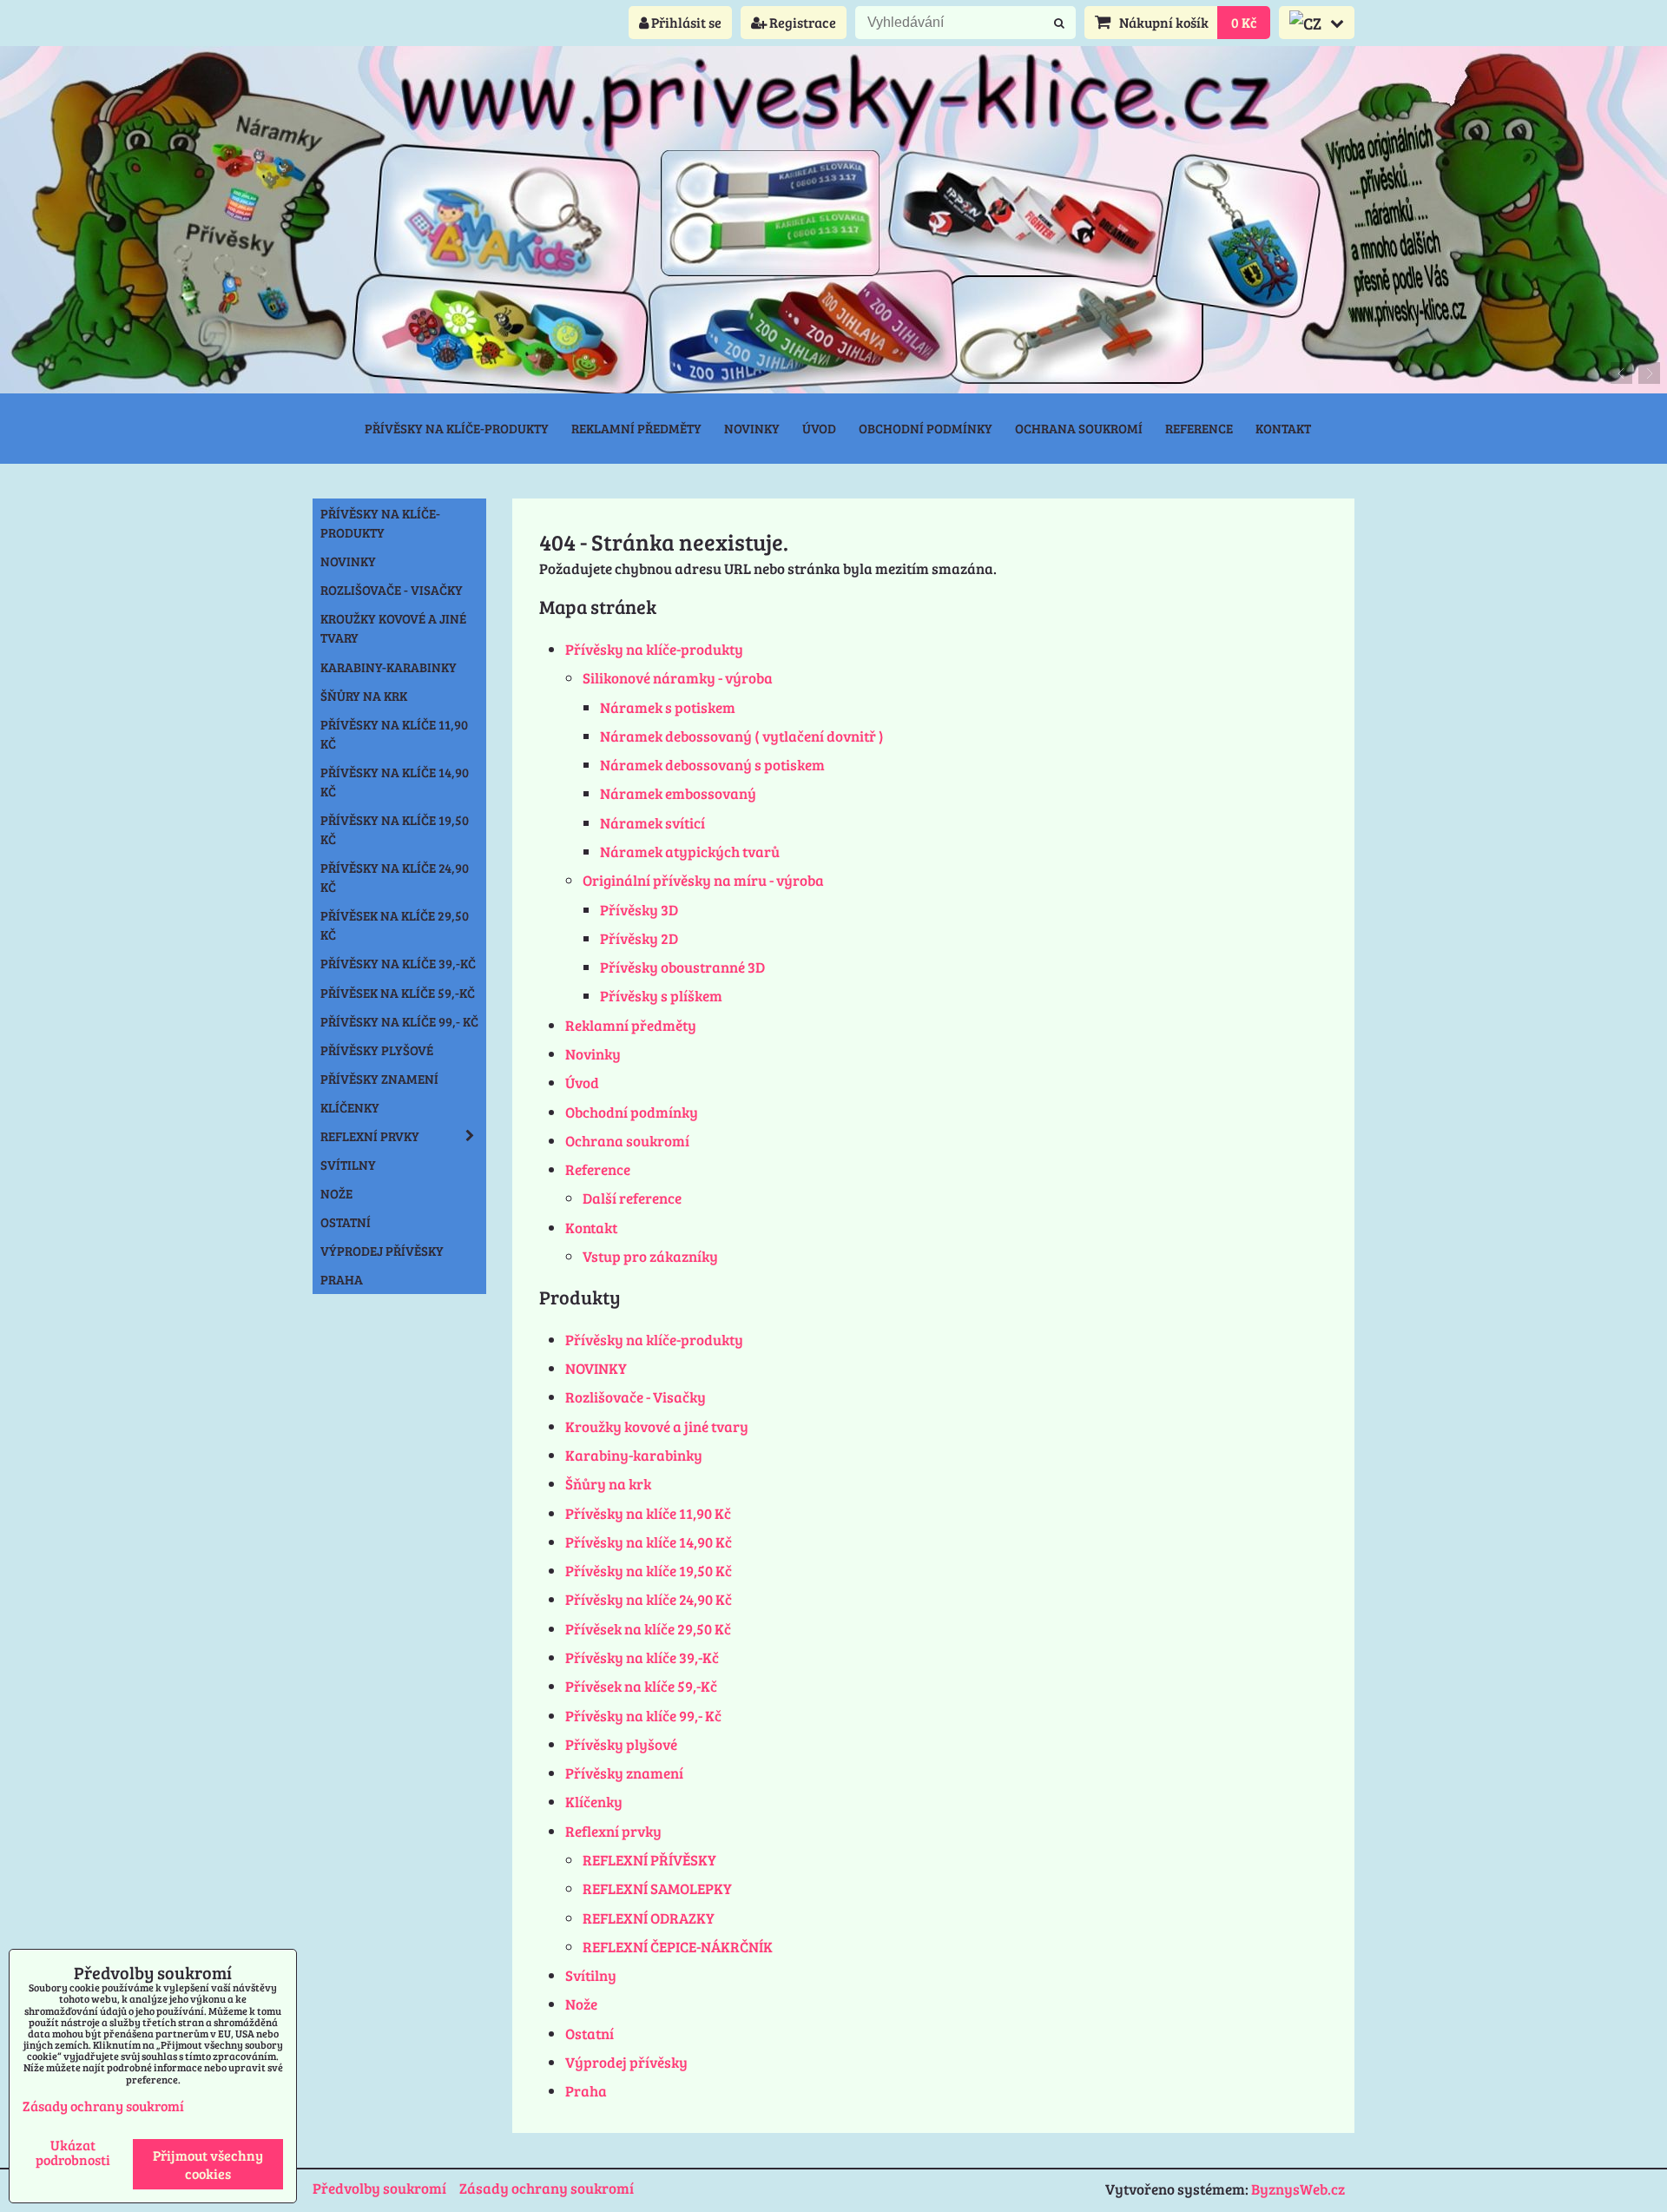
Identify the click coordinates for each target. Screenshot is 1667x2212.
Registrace (801, 22)
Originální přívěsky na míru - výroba (703, 880)
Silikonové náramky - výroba (678, 678)
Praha (586, 2091)
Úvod (819, 428)
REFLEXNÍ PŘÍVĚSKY (649, 1860)
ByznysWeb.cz (1298, 2189)
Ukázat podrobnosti (73, 2152)
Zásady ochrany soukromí (547, 2188)
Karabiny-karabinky (634, 1455)
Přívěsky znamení (624, 1773)
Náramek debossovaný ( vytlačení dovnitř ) (742, 736)
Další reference (632, 1198)
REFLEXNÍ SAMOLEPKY (657, 1888)
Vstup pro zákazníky (650, 1256)
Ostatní (590, 2034)
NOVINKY (596, 1368)
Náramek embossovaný (678, 793)
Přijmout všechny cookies (208, 2164)
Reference (1199, 428)
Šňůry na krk (608, 1484)
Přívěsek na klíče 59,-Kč (641, 1686)
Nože (581, 2004)
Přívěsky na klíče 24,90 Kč (649, 1599)
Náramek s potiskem (668, 707)
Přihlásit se (685, 22)
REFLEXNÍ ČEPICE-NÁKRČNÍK (678, 1947)
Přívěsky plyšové (621, 1744)
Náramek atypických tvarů (690, 852)
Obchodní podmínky (926, 428)
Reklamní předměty (636, 428)
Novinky (752, 428)
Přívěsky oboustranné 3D (682, 967)
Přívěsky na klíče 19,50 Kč (649, 1571)
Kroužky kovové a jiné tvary (657, 1426)
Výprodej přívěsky (626, 2062)
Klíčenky (594, 1802)
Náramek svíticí (652, 823)
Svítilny (591, 1975)
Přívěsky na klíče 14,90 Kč (649, 1542)
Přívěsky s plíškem (661, 996)
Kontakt (1283, 428)
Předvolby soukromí (379, 2188)
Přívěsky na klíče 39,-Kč (642, 1657)
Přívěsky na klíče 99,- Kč (643, 1716)
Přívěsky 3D (639, 910)
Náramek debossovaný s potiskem (712, 765)
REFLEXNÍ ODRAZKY (649, 1918)
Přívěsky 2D (639, 938)
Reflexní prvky (613, 1831)
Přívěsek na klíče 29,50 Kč (648, 1629)
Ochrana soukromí (1079, 428)
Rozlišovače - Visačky (636, 1397)
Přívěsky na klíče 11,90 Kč (648, 1513)
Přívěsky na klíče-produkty (457, 428)
